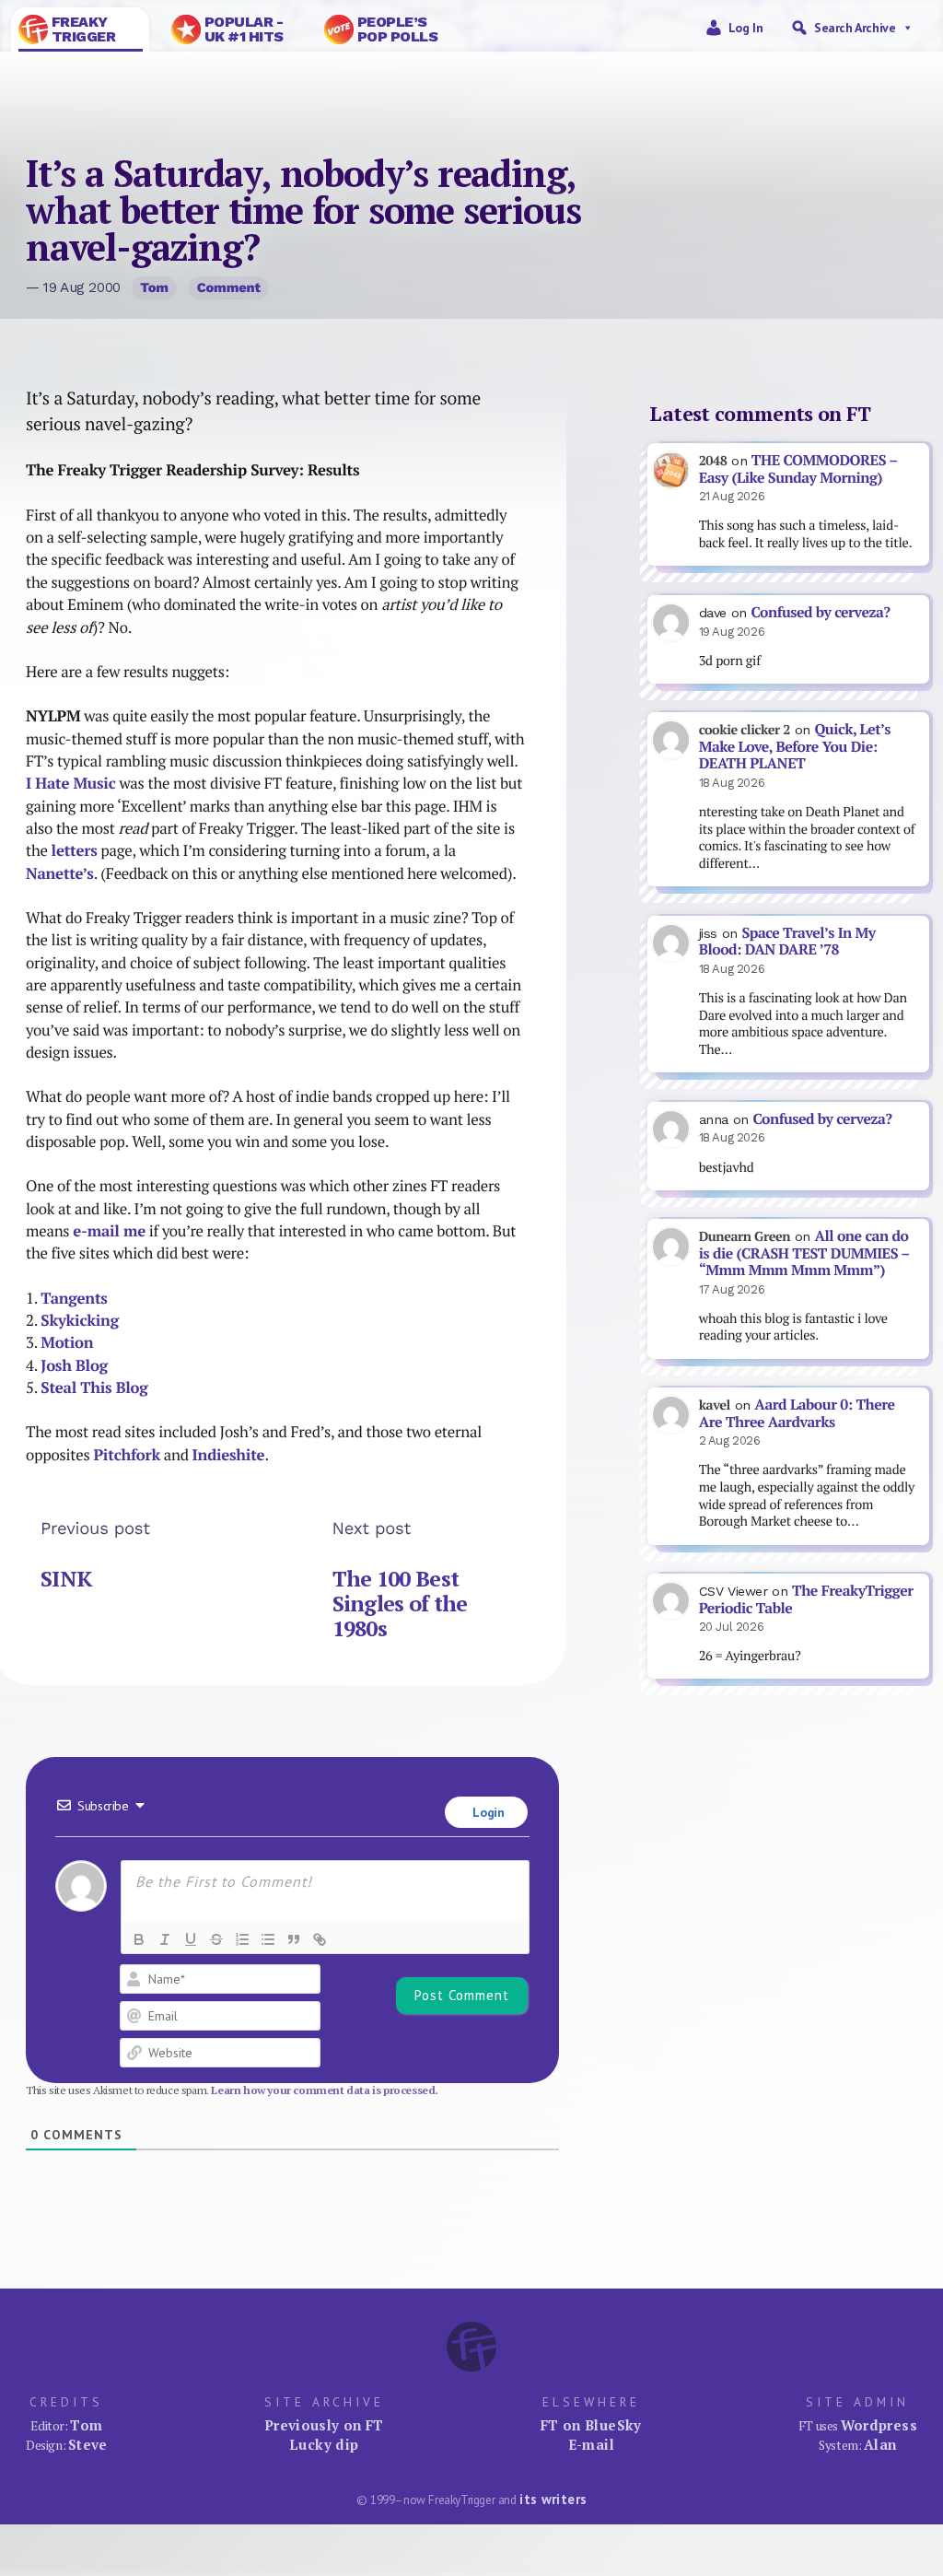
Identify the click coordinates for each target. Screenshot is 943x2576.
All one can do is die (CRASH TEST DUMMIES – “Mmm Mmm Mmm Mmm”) (804, 1253)
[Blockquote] (294, 1939)
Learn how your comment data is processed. (325, 2090)
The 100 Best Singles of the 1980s (400, 1604)
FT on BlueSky (591, 2425)
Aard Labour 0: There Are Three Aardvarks (797, 1413)
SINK (66, 1579)
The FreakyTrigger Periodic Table (806, 1599)
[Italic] (165, 1939)
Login (487, 1812)
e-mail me (109, 1231)
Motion (67, 1342)
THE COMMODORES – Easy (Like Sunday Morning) (798, 469)
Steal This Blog (94, 1388)
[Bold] (139, 1939)
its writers (553, 2499)
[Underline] (191, 1939)
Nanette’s (60, 873)
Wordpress (879, 2425)
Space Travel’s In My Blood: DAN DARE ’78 (787, 942)
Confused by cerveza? (820, 612)
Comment (229, 287)
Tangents (74, 1298)
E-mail (591, 2444)
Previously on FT (324, 2425)
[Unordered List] (268, 1939)
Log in (746, 28)
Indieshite (229, 1455)
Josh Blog (74, 1365)
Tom (154, 287)
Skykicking (80, 1320)
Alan (880, 2444)
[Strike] (216, 1939)
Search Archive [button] (855, 28)
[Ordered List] (242, 1939)
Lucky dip (324, 2444)
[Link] (320, 1939)
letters (75, 850)
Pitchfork (127, 1455)
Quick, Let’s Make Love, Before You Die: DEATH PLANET (795, 746)
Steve (88, 2444)
